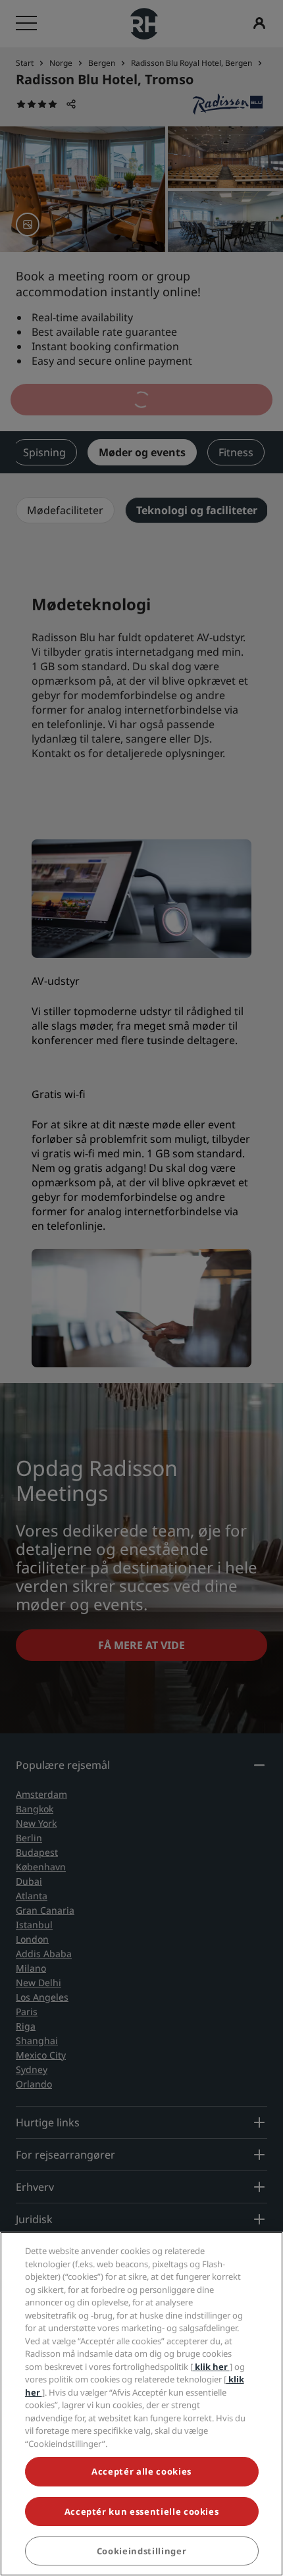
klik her (211, 2367)
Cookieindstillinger (141, 2551)
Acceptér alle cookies (141, 2471)
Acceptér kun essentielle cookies (142, 2511)
